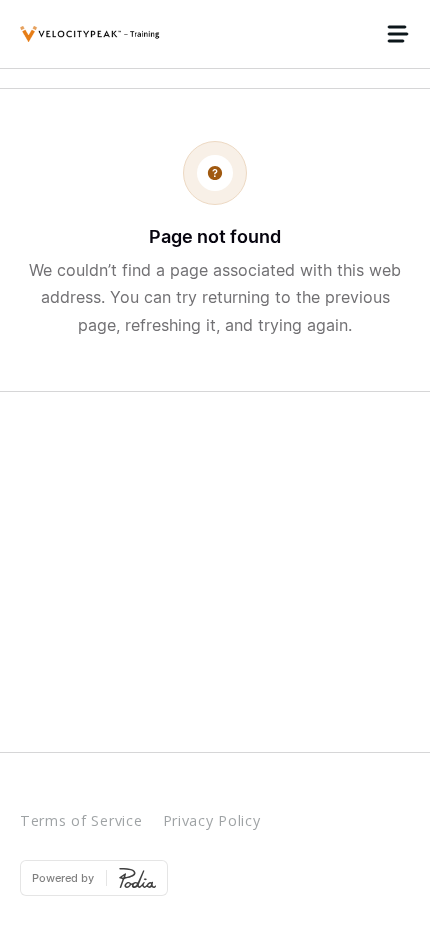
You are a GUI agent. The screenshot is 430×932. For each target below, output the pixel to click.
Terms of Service (81, 820)
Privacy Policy (212, 820)
